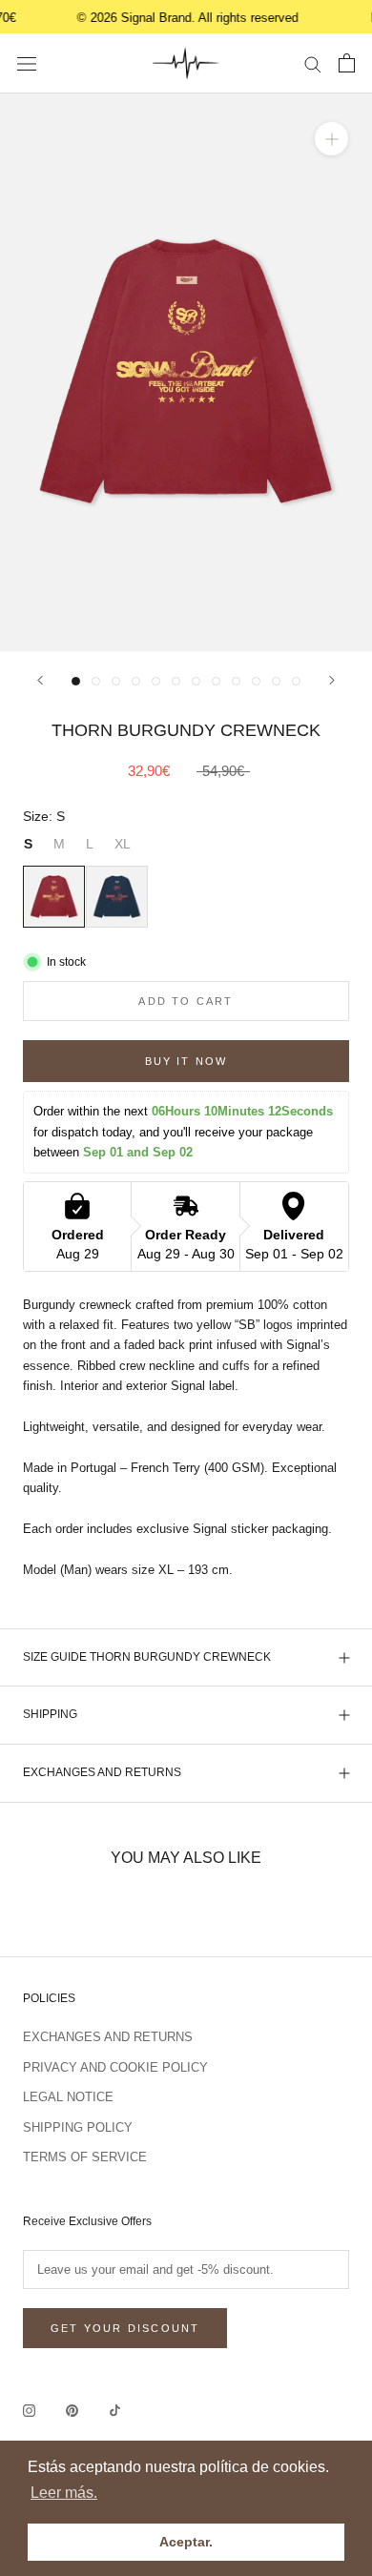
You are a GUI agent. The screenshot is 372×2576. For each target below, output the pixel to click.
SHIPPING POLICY (78, 2127)
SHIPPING (50, 1714)
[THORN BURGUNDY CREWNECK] (54, 897)
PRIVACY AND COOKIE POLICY (115, 2067)
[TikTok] (115, 2410)
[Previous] (40, 680)
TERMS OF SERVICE (85, 2157)
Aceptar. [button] (186, 2542)
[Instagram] (29, 2410)
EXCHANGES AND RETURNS (102, 1772)
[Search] (313, 63)
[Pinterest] (72, 2410)
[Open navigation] (27, 63)
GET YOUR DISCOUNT (125, 2328)
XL (123, 844)
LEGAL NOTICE (68, 2097)
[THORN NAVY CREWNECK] (117, 897)
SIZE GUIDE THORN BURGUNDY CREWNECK (147, 1657)
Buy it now (186, 1061)
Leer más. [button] (64, 2493)
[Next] (332, 680)
